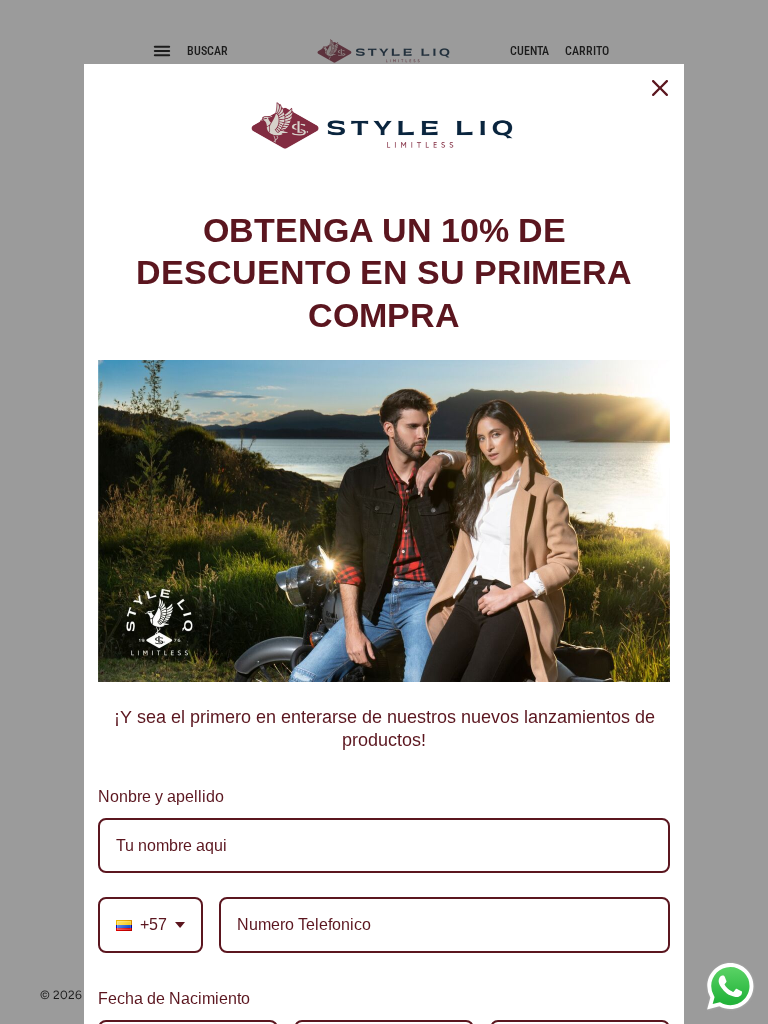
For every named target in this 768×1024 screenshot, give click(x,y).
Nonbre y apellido (161, 796)
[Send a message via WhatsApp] (730, 986)
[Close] (660, 88)
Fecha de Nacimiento (174, 998)
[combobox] (150, 924)
